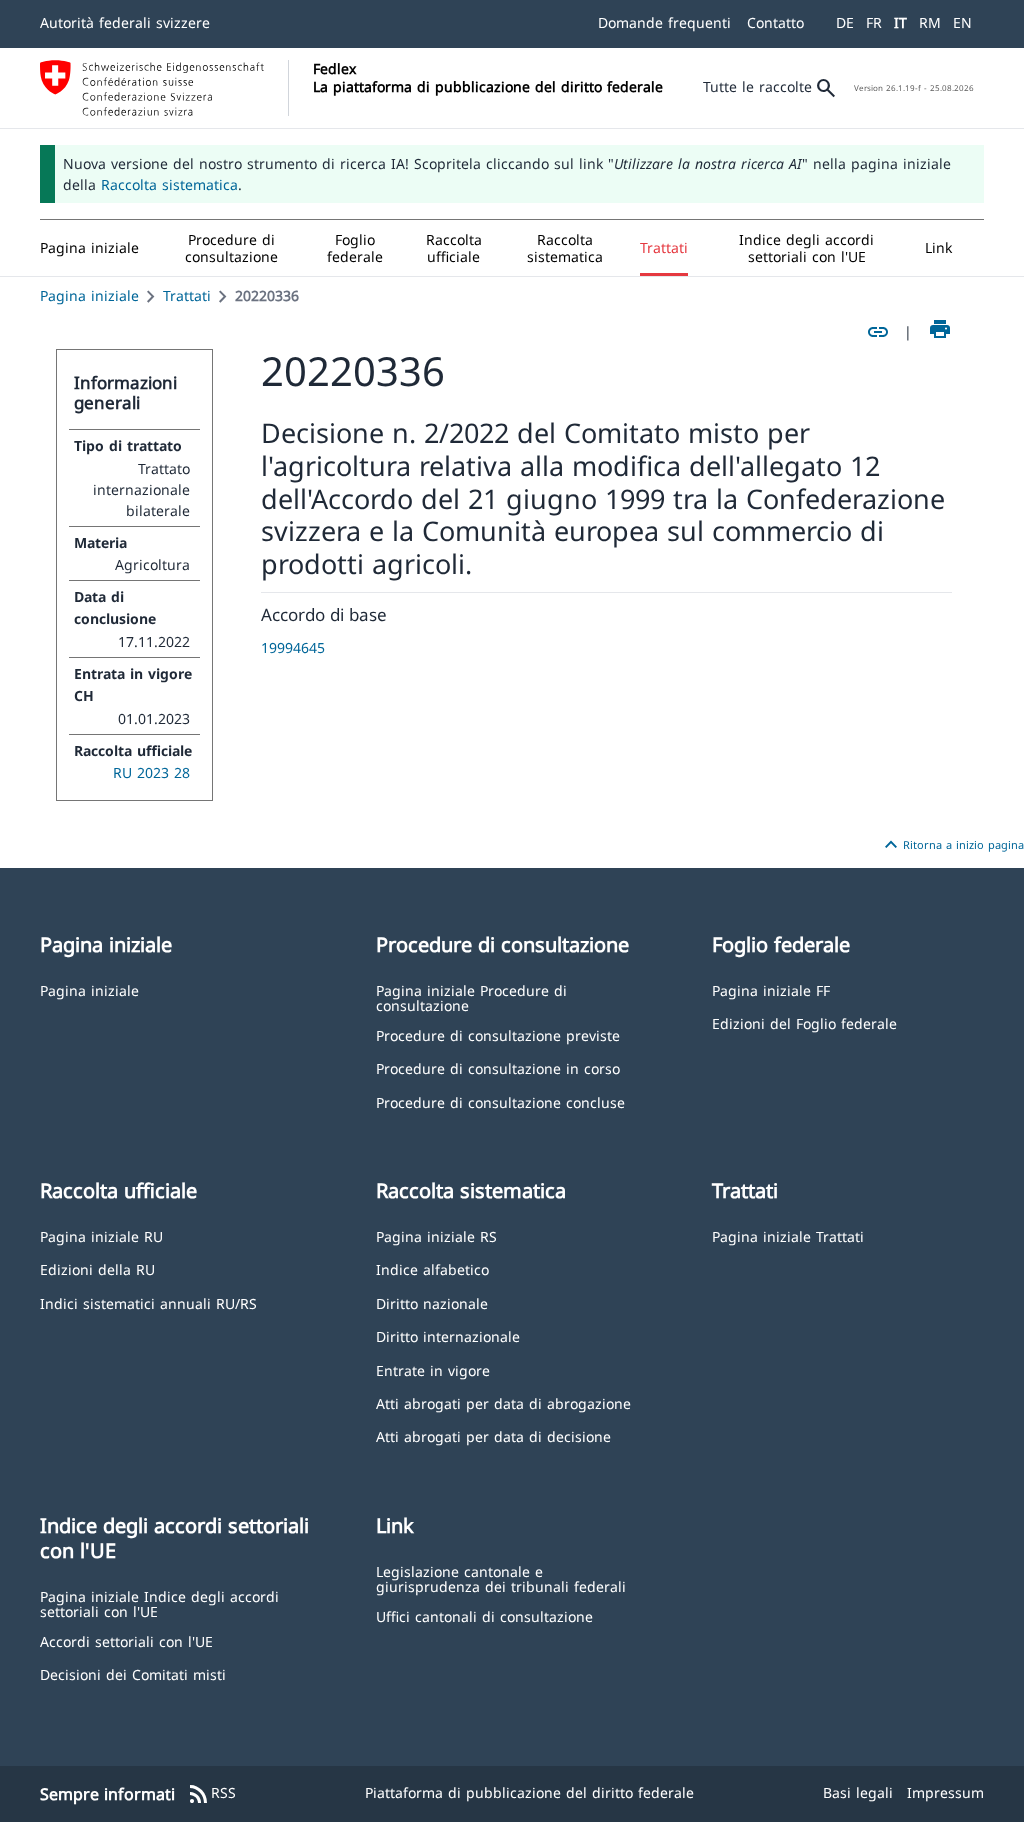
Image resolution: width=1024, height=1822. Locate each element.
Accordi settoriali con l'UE (126, 1640)
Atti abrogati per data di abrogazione (503, 1402)
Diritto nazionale (432, 1302)
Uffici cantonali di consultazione (484, 1615)
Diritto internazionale (448, 1335)
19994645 (293, 647)
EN (962, 22)
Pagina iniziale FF (771, 989)
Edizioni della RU (97, 1268)
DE (845, 22)
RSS (211, 1794)
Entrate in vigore (433, 1369)
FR (874, 22)
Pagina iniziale (89, 295)
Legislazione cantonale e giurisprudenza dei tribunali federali (501, 1578)
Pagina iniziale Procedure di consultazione (471, 997)
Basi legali (858, 1792)
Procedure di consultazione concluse (500, 1101)
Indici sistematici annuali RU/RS (148, 1302)
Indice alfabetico (432, 1268)
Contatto (775, 22)
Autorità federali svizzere (125, 22)
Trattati (187, 295)
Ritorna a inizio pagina (951, 845)
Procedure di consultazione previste (498, 1034)
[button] (231, 248)
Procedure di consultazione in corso (498, 1067)
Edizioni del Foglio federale (804, 1022)
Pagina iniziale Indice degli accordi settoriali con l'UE (159, 1603)
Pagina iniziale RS (436, 1235)
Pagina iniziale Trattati (788, 1235)
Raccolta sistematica (169, 184)
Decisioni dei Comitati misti (133, 1673)
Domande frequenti (664, 22)
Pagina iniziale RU (101, 1235)
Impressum (945, 1792)
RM (930, 22)
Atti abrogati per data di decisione (493, 1435)
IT (900, 22)
